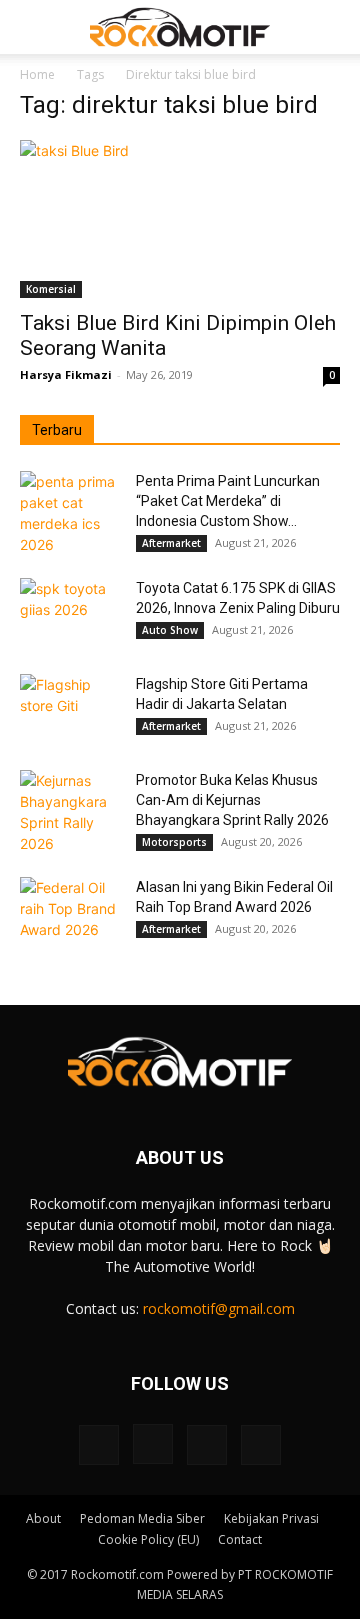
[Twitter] (207, 1445)
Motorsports (174, 842)
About (43, 1518)
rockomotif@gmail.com (219, 1308)
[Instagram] (153, 1444)
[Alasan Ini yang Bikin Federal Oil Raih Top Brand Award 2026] (70, 912)
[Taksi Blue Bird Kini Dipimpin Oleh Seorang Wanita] (180, 219)
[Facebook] (99, 1445)
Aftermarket (171, 543)
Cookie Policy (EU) (148, 1539)
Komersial (51, 289)
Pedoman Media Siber (142, 1518)
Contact (240, 1539)
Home (37, 74)
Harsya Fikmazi (66, 374)
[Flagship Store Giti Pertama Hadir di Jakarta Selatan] (70, 709)
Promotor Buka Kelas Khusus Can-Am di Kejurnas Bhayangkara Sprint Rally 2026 (232, 800)
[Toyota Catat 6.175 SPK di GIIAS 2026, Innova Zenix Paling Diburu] (70, 613)
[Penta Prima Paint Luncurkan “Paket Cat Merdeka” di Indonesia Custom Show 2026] (70, 513)
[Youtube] (261, 1445)
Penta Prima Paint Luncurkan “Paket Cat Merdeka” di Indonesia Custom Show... (228, 501)
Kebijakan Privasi (271, 1518)
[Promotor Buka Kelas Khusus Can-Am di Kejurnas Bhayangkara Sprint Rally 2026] (70, 812)
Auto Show (170, 630)
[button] (34, 27)
